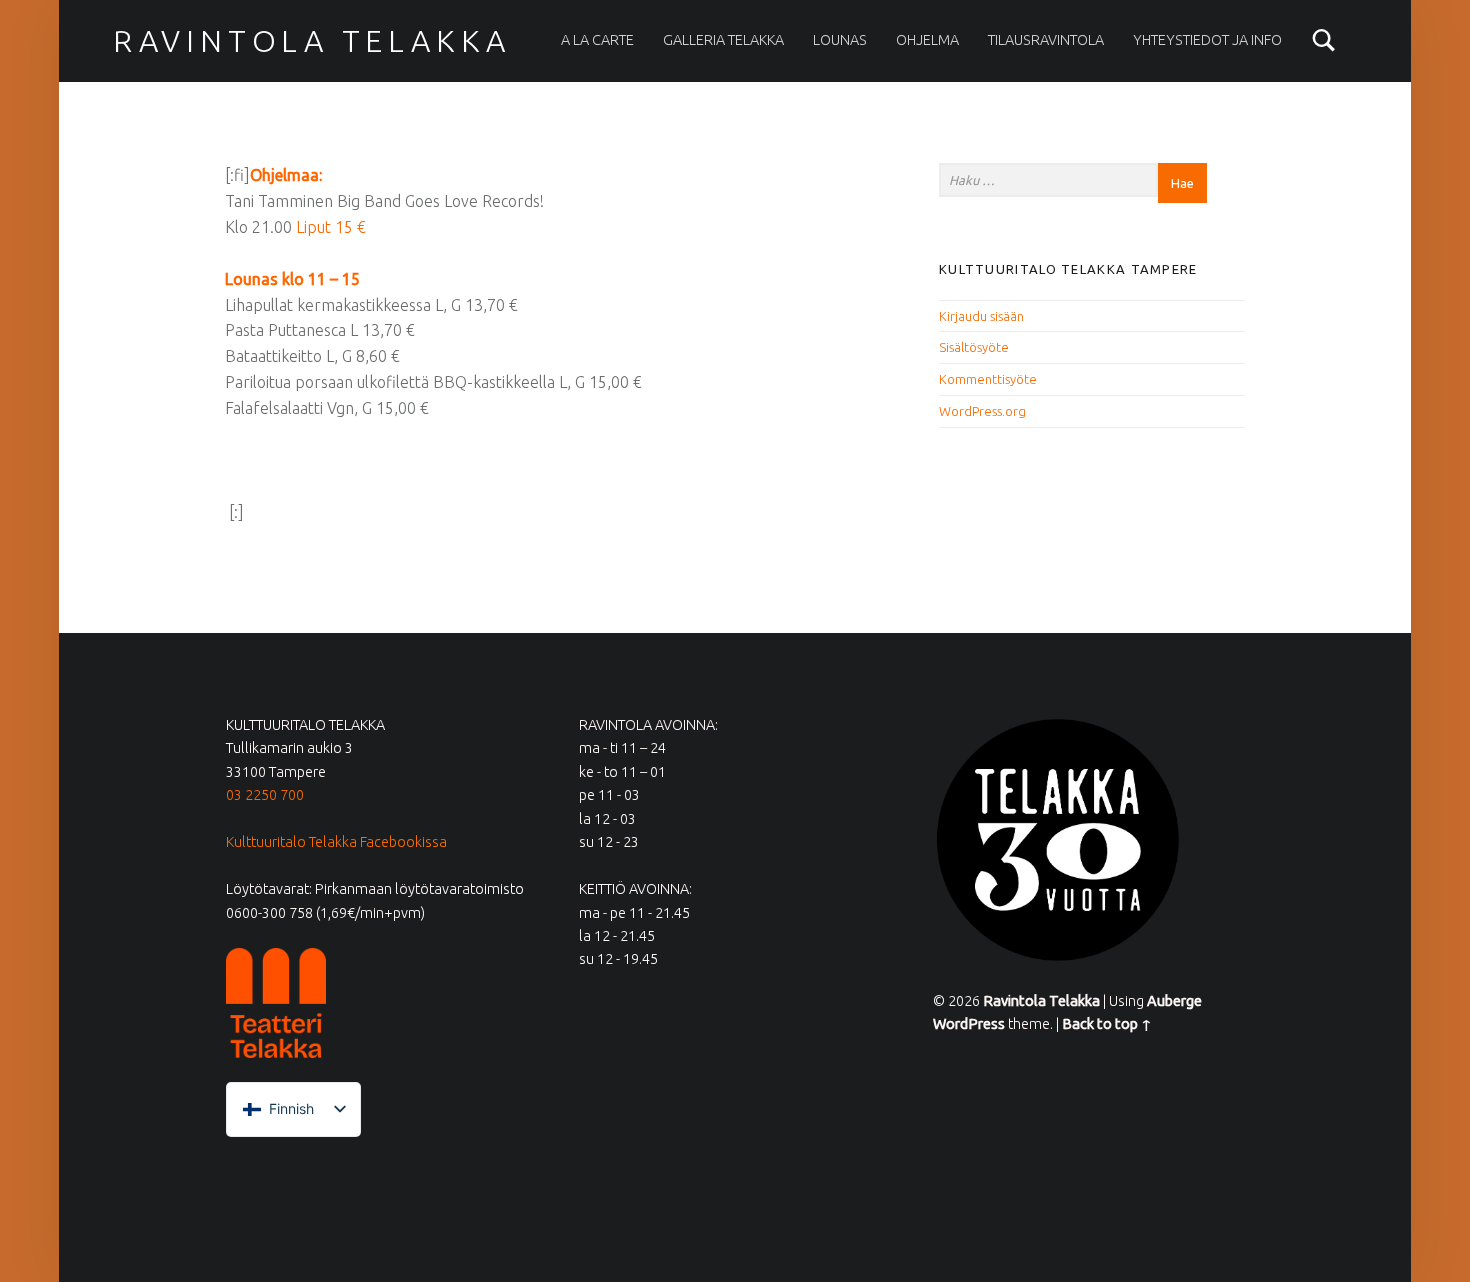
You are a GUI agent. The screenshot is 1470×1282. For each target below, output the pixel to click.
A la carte (597, 40)
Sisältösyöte (974, 347)
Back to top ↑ (1107, 1024)
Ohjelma (927, 40)
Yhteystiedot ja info (1207, 40)
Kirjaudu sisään (981, 316)
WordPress (969, 1024)
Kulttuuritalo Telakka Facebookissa (336, 842)
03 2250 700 (265, 795)
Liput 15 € (331, 227)
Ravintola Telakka (312, 41)
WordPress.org (982, 411)
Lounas (840, 40)
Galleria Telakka (723, 40)
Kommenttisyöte (988, 379)
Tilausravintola (1046, 40)
